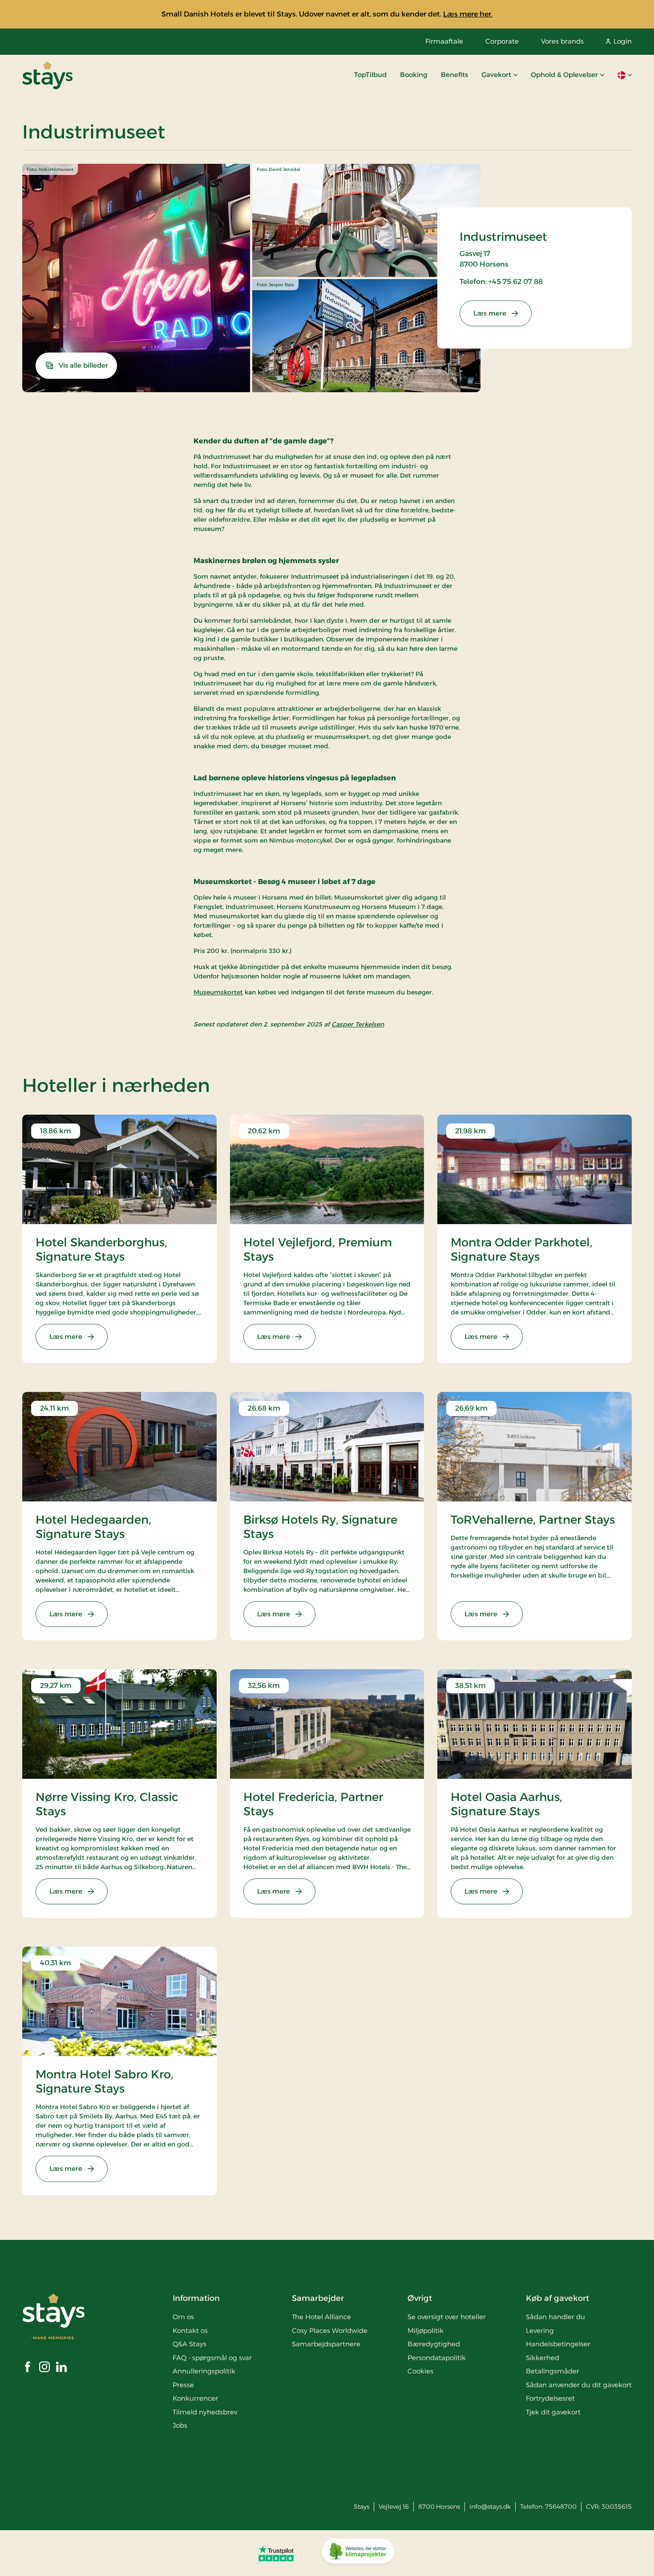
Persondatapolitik (437, 2358)
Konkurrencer (195, 2398)
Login (623, 41)
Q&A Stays (190, 2344)
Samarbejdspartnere (326, 2344)
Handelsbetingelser (558, 2344)
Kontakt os (190, 2331)
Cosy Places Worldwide (330, 2331)
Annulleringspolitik (204, 2371)
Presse (183, 2385)
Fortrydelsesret (550, 2398)
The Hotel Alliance (321, 2317)
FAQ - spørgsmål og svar (212, 2358)
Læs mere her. (468, 14)
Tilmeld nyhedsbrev (205, 2412)
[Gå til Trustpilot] (276, 2553)
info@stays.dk (490, 2507)
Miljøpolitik (426, 2331)
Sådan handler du (555, 2317)
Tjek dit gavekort (553, 2412)
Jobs (180, 2425)
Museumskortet (218, 992)
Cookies (420, 2371)
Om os (183, 2317)
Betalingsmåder (553, 2371)
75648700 (561, 2507)
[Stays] (47, 75)
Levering (540, 2331)
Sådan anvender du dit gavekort (579, 2385)
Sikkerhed (543, 2358)
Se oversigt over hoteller (447, 2317)
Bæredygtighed (434, 2344)
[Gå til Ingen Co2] (358, 2553)
